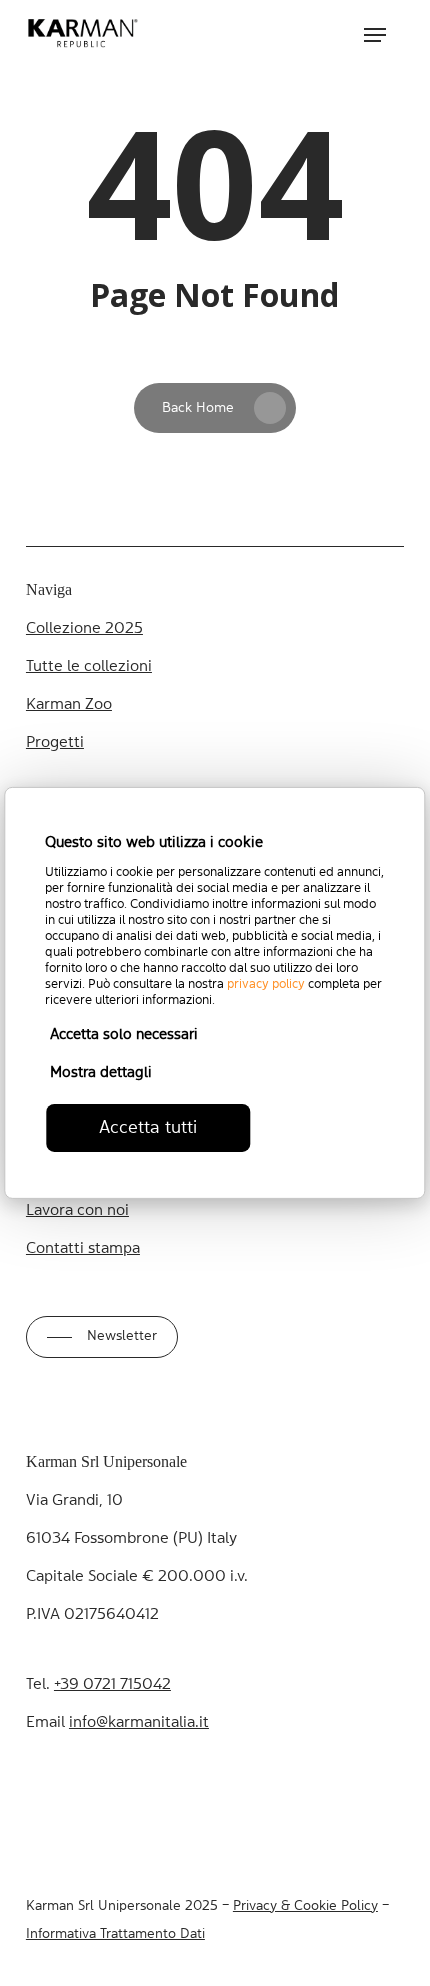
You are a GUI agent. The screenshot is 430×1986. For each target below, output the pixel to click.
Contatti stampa (83, 1249)
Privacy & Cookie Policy (305, 1906)
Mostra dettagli (101, 1073)
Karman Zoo (69, 705)
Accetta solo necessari (124, 1035)
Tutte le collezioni (89, 667)
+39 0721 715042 (112, 1685)
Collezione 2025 (84, 629)
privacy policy (266, 984)
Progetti (55, 743)
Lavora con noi (77, 1211)
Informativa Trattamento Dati (115, 1934)
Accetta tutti (148, 1128)
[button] (375, 35)
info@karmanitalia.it (139, 1723)
